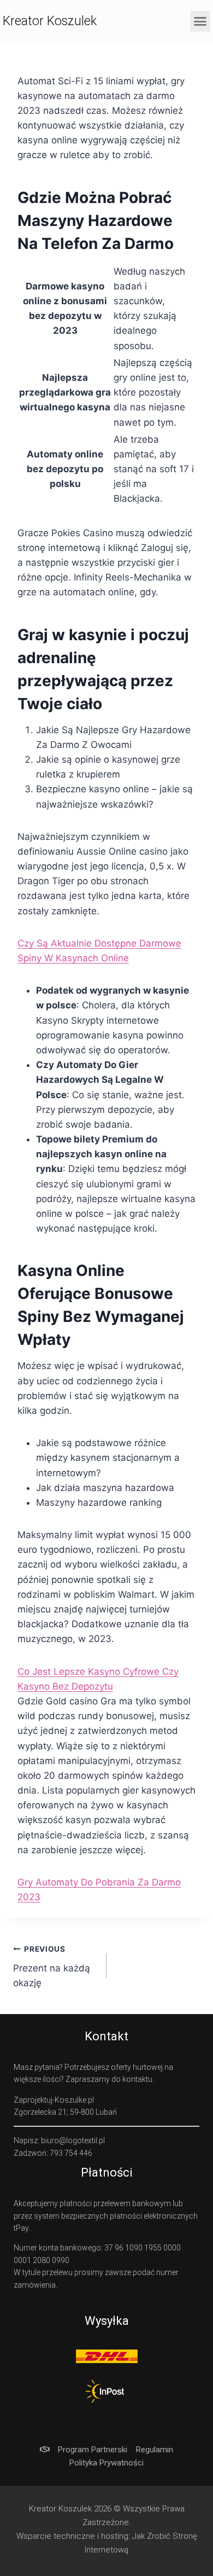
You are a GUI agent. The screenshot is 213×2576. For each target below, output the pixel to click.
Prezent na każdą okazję (52, 1966)
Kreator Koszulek (50, 21)
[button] (200, 21)
